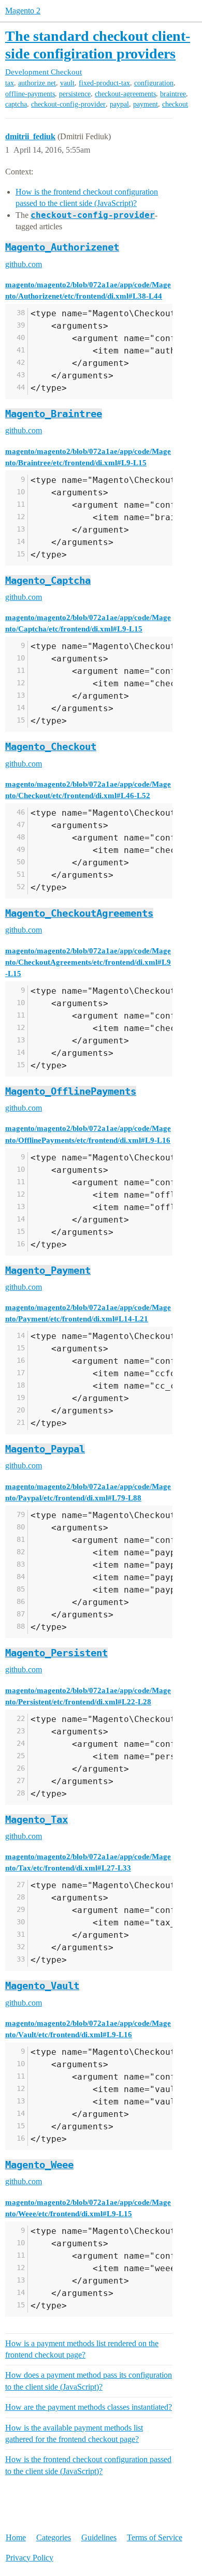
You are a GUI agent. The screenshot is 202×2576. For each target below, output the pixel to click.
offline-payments (30, 94)
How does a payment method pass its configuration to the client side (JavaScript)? (89, 2381)
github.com (24, 264)
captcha (16, 104)
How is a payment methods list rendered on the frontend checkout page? (82, 2349)
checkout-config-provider (68, 104)
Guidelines (99, 2537)
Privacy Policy (30, 2558)
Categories (54, 2537)
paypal (119, 104)
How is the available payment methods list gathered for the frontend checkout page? (74, 2433)
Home (16, 2537)
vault (67, 83)
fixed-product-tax (104, 83)
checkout (175, 104)
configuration (154, 83)
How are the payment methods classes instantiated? (89, 2407)
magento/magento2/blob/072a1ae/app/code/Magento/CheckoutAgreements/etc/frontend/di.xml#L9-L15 (88, 962)
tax (10, 83)
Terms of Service (155, 2537)
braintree (173, 94)
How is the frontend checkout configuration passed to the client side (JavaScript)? (88, 2465)
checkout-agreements (125, 94)
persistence (75, 94)
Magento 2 (23, 11)
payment (146, 104)
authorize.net (37, 83)
